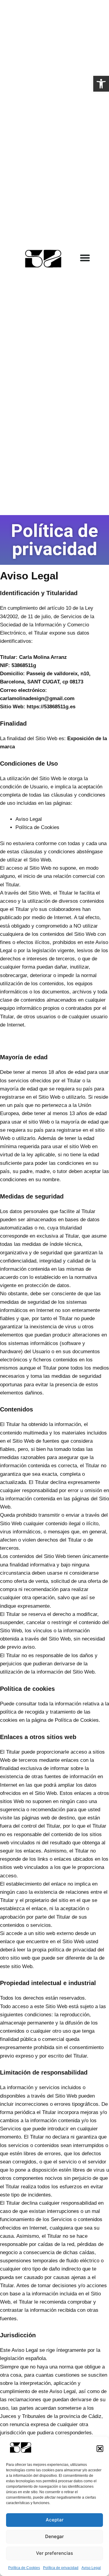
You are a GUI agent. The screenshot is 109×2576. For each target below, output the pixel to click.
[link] (101, 84)
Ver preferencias (54, 2553)
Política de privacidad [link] (61, 2568)
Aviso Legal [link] (91, 2568)
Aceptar (55, 2520)
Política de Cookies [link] (24, 2568)
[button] (100, 2449)
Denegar (54, 2536)
